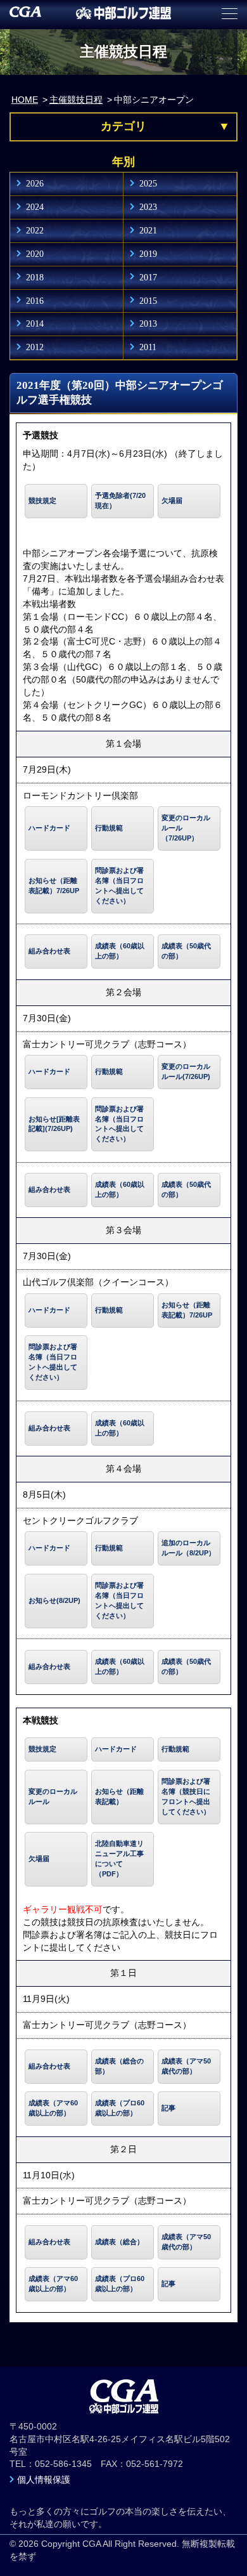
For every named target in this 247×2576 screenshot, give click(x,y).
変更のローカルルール (53, 1796)
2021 (148, 230)
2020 (35, 254)
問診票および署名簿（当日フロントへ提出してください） (119, 886)
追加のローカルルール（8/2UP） (188, 1548)
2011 (148, 347)
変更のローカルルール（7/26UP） (186, 828)
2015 (148, 301)
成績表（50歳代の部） (186, 951)
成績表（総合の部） (119, 2066)
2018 (35, 277)
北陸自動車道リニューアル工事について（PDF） (119, 1859)
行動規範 (109, 828)
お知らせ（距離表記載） (119, 1796)
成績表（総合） (119, 2242)
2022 (35, 230)
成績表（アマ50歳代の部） (186, 2066)
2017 (148, 277)
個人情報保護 (44, 2480)
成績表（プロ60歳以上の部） (120, 2108)
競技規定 (42, 500)
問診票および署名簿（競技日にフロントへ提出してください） (186, 1796)
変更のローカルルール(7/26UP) (186, 1071)
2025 (148, 183)
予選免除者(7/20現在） (120, 500)
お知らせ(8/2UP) (54, 1600)
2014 (35, 324)
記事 (168, 2108)
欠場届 (172, 500)
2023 (148, 207)
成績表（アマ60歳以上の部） (53, 2108)
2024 (35, 207)
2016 (35, 301)
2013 (148, 324)
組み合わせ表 (49, 951)
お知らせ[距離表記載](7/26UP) (54, 1124)
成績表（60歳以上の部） (120, 951)
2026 (35, 183)
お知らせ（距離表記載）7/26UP (54, 886)
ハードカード (49, 828)
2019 (148, 254)
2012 (35, 347)
